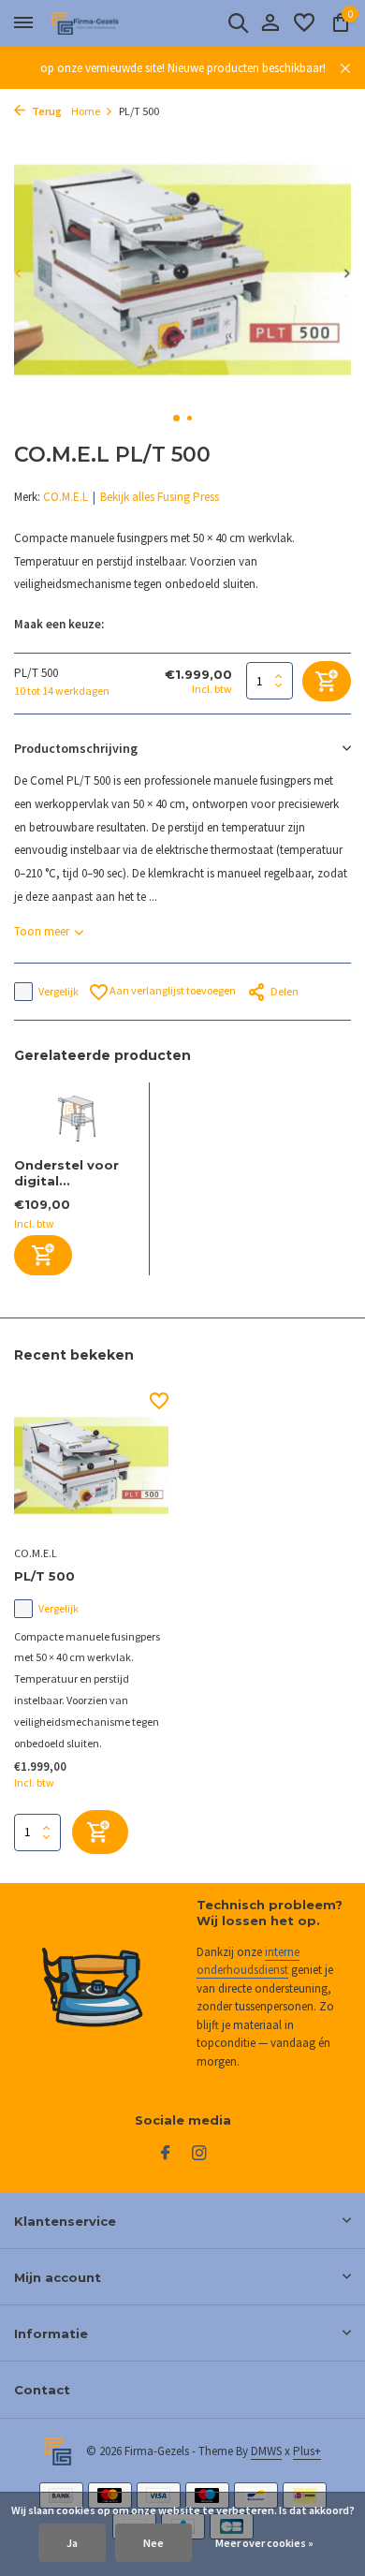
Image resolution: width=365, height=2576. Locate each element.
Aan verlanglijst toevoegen (172, 990)
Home (86, 111)
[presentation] (19, 273)
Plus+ (307, 2451)
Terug (46, 111)
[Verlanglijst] (304, 24)
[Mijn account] (270, 24)
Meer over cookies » (264, 2543)
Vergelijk (58, 991)
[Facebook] (166, 2154)
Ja (72, 2543)
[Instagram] (199, 2154)
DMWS (266, 2451)
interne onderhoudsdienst (248, 1961)
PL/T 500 (44, 1576)
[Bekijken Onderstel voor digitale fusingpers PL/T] (77, 1120)
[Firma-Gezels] (99, 23)
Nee (153, 2543)
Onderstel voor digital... (66, 1173)
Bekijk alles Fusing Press (160, 497)
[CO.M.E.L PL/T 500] (91, 1465)
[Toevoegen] (43, 1255)
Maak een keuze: (59, 624)
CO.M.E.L (66, 497)
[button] (176, 418)
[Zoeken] (238, 22)
